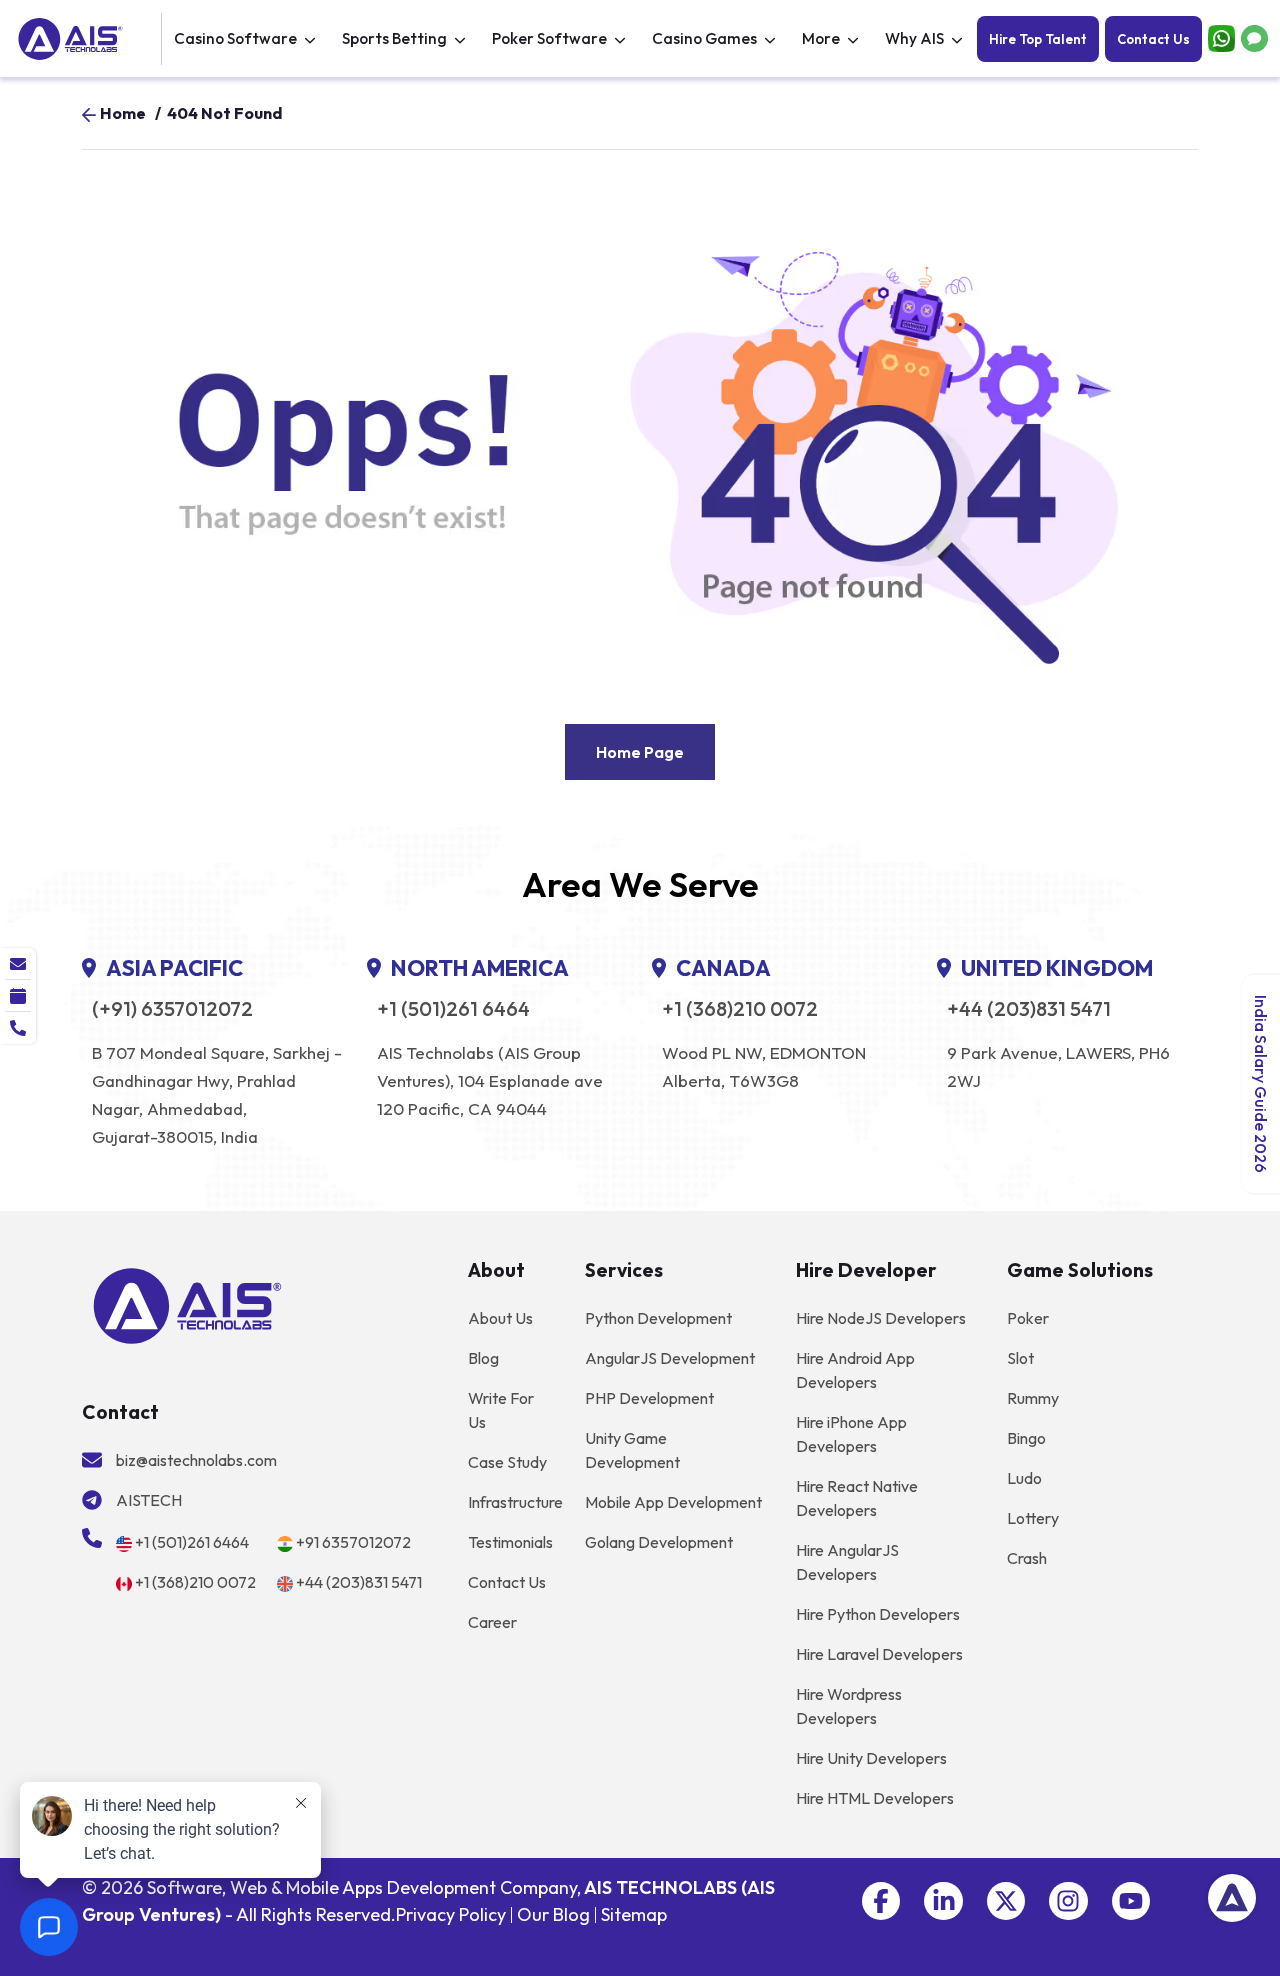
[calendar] (18, 996)
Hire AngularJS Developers (847, 1562)
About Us (500, 1318)
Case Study (507, 1462)
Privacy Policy (451, 1914)
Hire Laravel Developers (879, 1654)
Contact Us (1153, 39)
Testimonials (510, 1542)
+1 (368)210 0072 (740, 1009)
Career (492, 1622)
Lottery (1033, 1518)
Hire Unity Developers (871, 1758)
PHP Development (649, 1398)
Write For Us (501, 1410)
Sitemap (634, 1914)
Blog (483, 1358)
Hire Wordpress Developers (849, 1706)
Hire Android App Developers (855, 1370)
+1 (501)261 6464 (453, 1009)
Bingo (1026, 1438)
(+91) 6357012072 (172, 1009)
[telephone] (18, 1028)
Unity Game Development (632, 1450)
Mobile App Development (673, 1502)
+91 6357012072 (353, 1542)
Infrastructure (515, 1502)
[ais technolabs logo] (187, 1304)
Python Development (658, 1318)
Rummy (1033, 1398)
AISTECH (149, 1500)
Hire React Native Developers (857, 1498)
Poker (1028, 1318)
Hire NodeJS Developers (881, 1318)
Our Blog (553, 1914)
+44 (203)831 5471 (1029, 1009)
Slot (1020, 1358)
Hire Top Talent (1038, 39)
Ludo (1024, 1478)
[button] (881, 1901)
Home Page (640, 752)
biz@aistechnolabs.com (196, 1460)
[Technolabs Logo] (86, 39)
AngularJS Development (670, 1358)
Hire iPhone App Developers (851, 1434)
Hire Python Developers (878, 1614)
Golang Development (659, 1542)
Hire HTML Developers (875, 1798)
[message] (18, 964)
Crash (1027, 1558)
